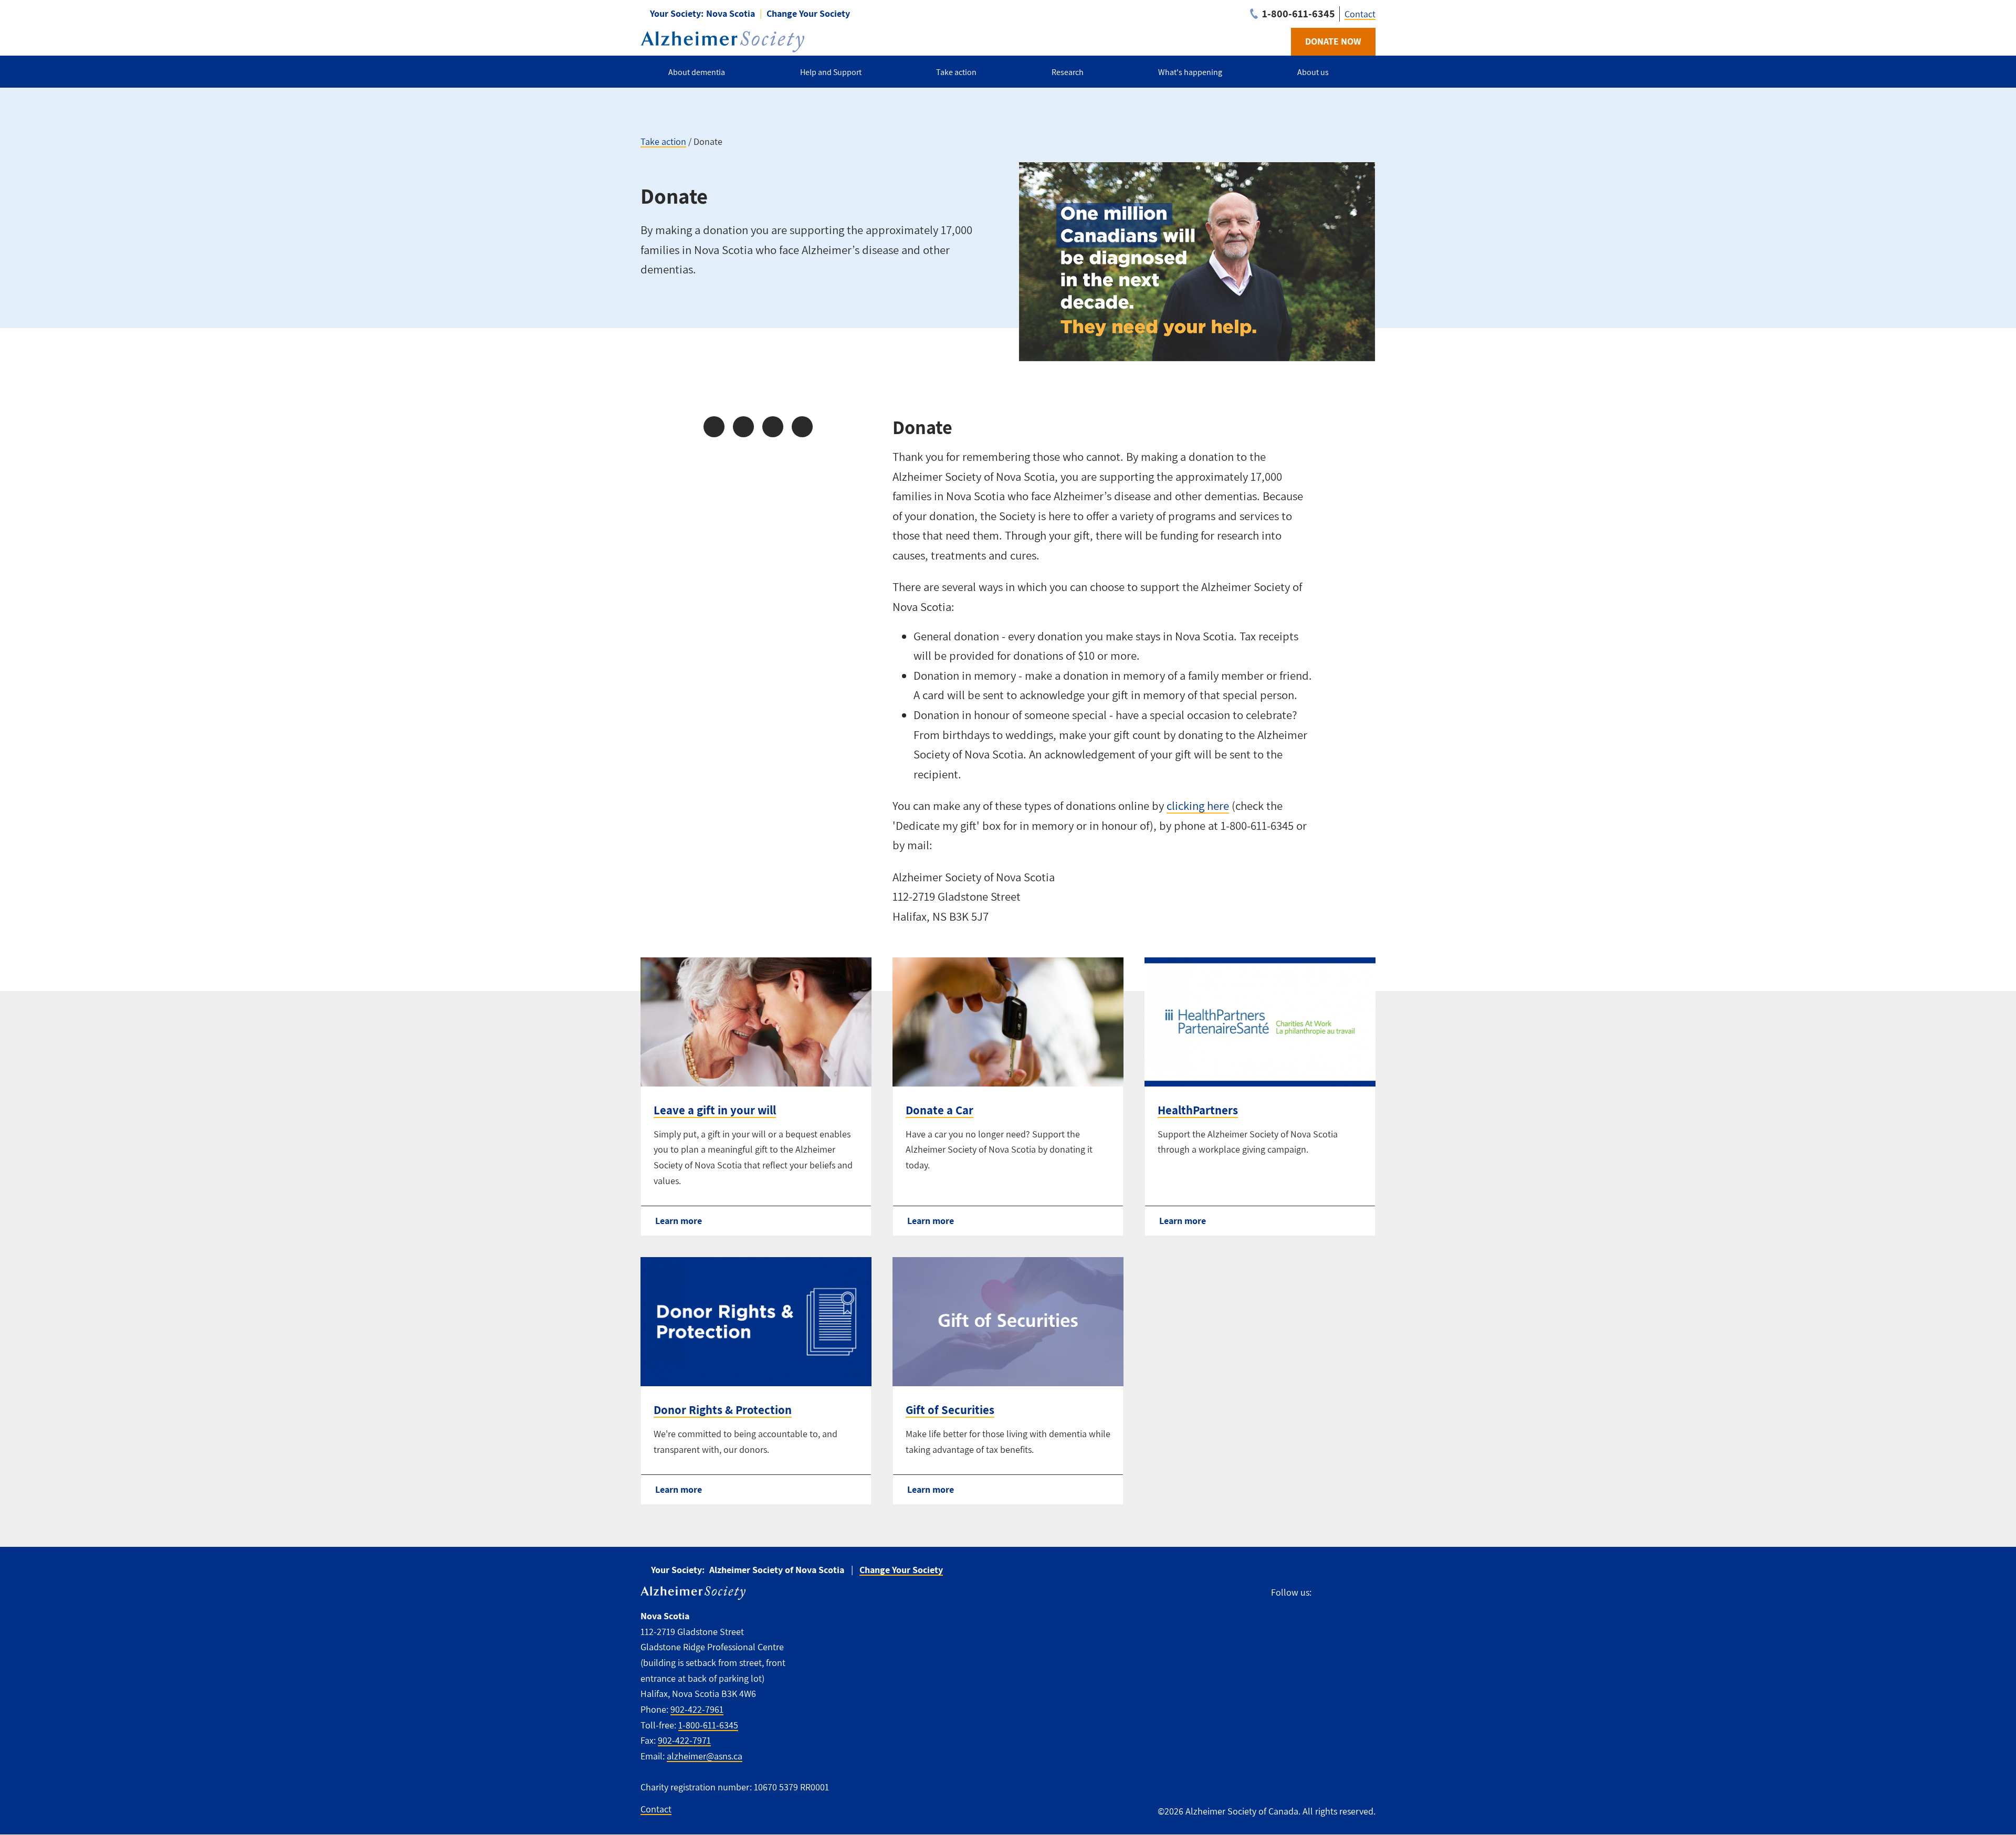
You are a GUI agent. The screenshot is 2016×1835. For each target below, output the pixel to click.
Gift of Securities (950, 1410)
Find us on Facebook (1324, 1593)
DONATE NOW (1333, 41)
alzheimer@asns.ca (705, 1756)
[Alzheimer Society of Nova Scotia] (722, 42)
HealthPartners (1198, 1110)
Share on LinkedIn (773, 427)
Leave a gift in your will (715, 1110)
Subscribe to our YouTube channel (1367, 1593)
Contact (1360, 14)
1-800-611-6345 (708, 1725)
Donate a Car (939, 1110)
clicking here (1198, 806)
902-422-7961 (697, 1709)
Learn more (679, 1221)
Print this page (802, 427)
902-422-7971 (684, 1740)
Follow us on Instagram (1343, 1593)
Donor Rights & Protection (723, 1410)
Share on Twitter (743, 427)
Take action (663, 141)
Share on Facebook (714, 427)
